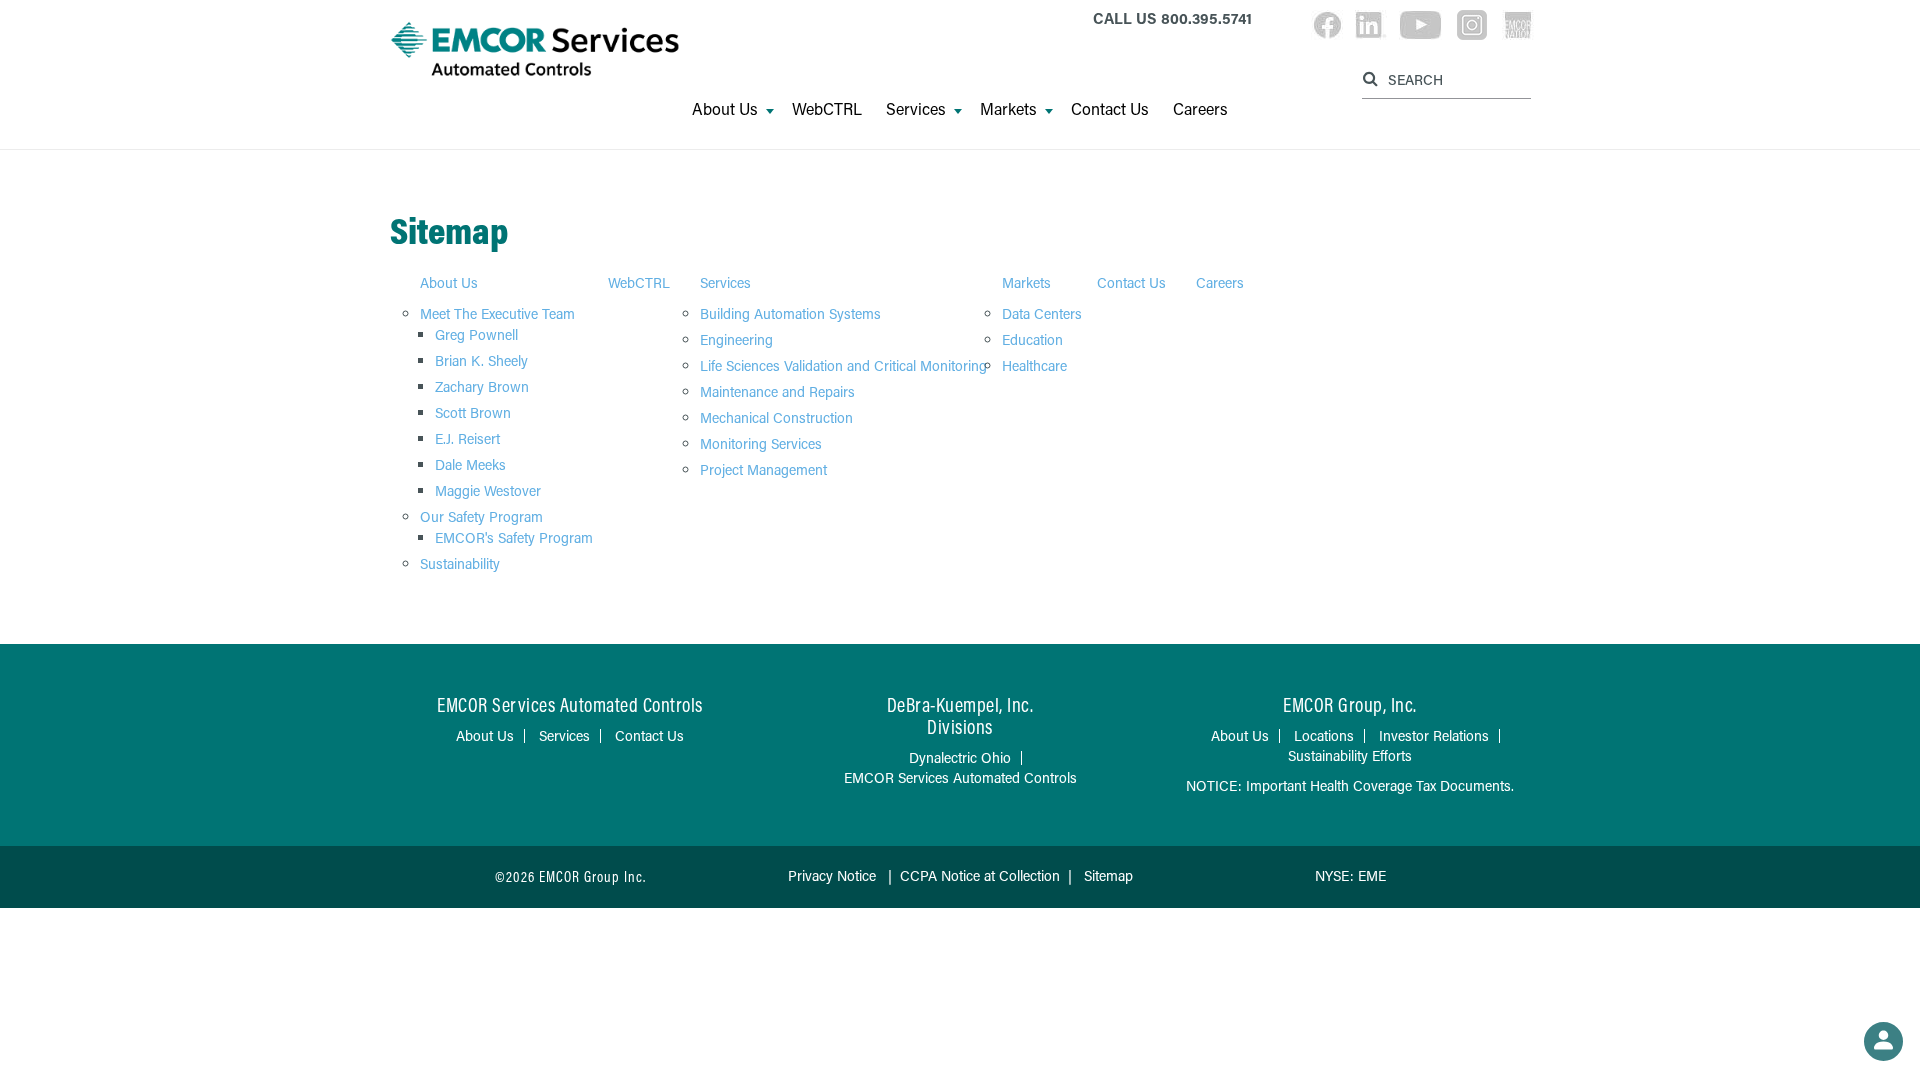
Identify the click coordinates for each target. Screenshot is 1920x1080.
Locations (1324, 735)
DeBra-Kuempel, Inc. (960, 704)
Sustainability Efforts (1350, 755)
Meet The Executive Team (497, 313)
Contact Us (1110, 109)
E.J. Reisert (467, 438)
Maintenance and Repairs (777, 391)
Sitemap (1108, 875)
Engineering (736, 339)
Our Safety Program (481, 516)
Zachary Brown (482, 386)
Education (1032, 339)
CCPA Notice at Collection (980, 875)
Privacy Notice (834, 875)
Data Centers (1042, 313)
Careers (1200, 109)
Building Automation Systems (790, 313)
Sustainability (460, 563)
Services (916, 109)
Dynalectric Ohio (960, 757)
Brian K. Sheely (481, 360)
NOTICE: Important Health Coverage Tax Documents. (1350, 785)
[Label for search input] (1444, 78)
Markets (1008, 109)
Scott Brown (473, 412)
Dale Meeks (470, 464)
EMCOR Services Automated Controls (960, 777)
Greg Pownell (476, 334)
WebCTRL (827, 109)
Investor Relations (1434, 735)
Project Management (763, 469)
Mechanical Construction (776, 417)
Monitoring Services (761, 443)
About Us (725, 109)
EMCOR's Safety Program (514, 537)
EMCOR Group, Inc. (1350, 704)
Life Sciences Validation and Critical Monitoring (843, 365)
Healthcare (1034, 365)
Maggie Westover (488, 490)
